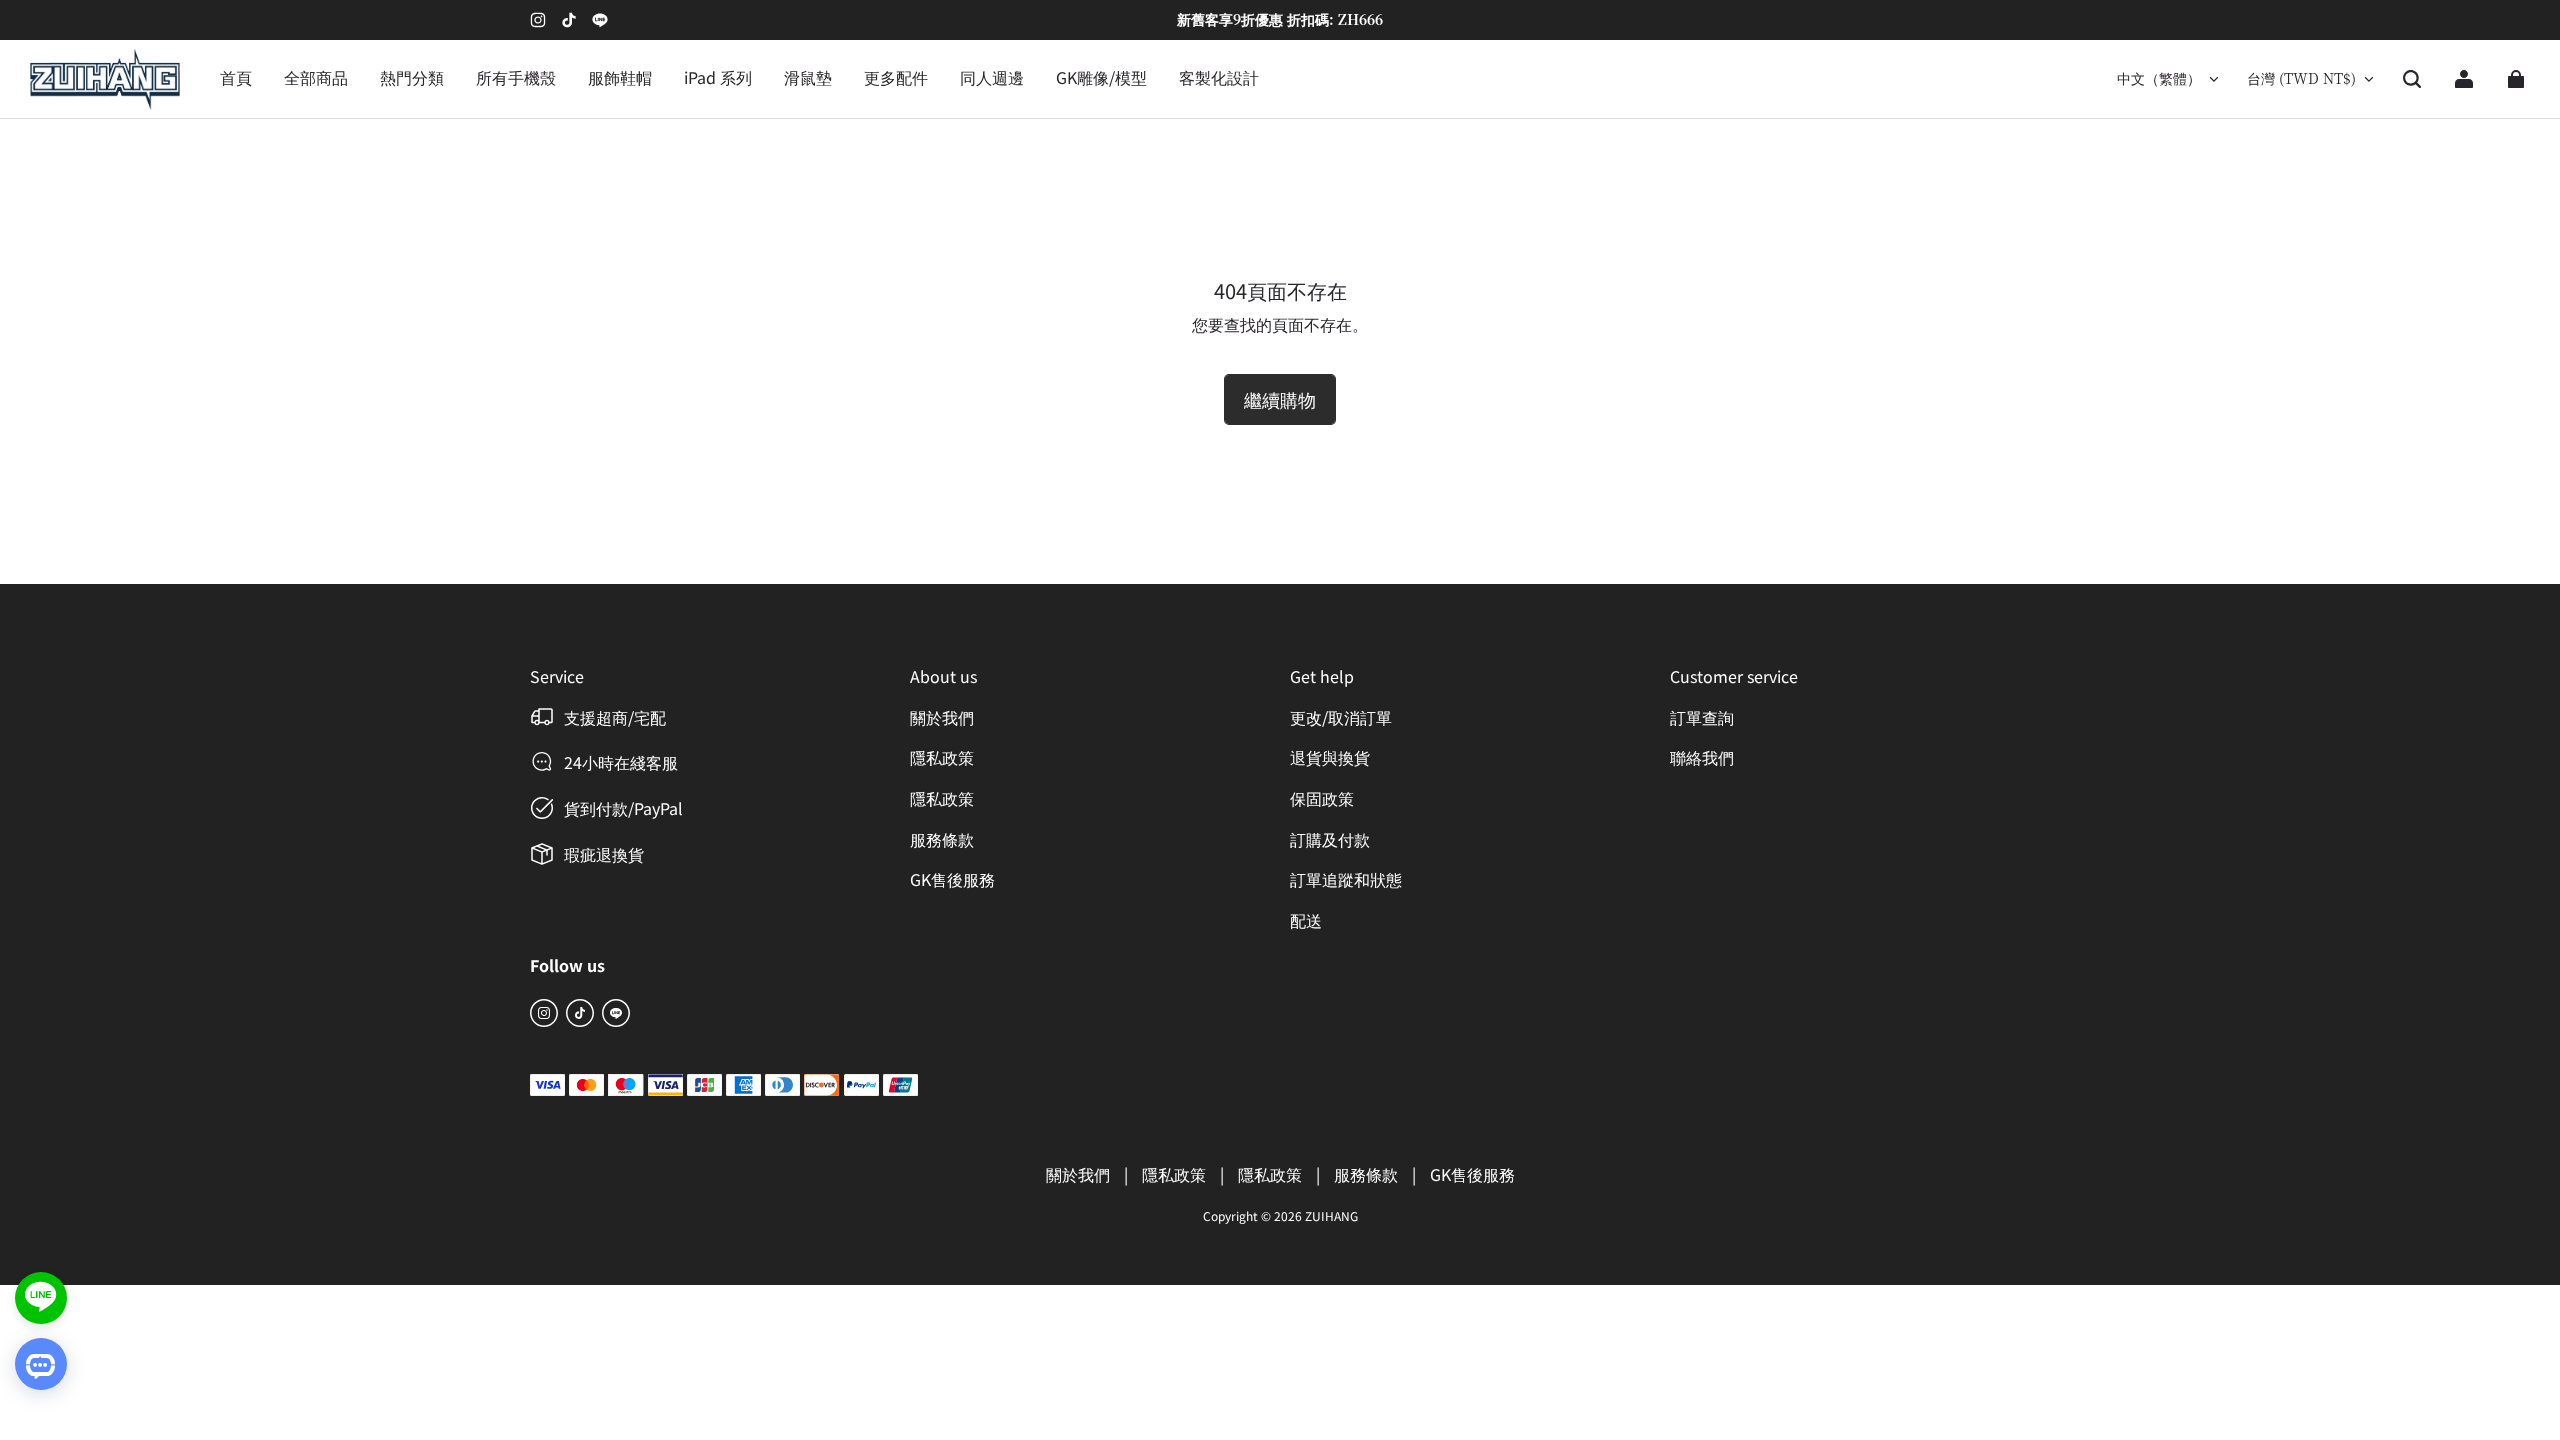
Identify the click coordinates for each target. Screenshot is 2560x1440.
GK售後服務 (952, 879)
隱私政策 (942, 757)
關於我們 (942, 717)
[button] (2412, 79)
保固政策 (1322, 798)
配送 (1306, 920)
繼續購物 (1280, 399)
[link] (412, 79)
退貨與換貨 (1330, 757)
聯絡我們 (1702, 757)
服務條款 (942, 839)
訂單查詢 (1702, 717)
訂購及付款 (1330, 839)
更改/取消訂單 (1341, 717)
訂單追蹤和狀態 (1346, 879)
